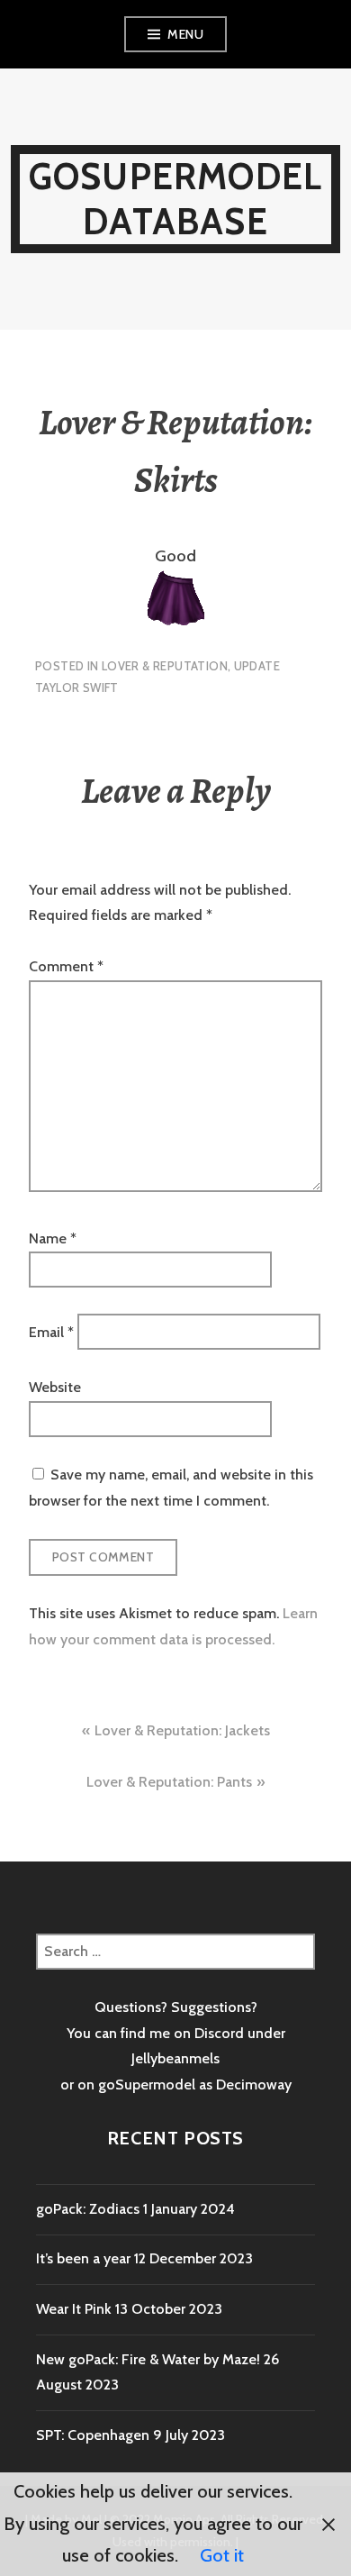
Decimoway (254, 2084)
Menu (185, 34)
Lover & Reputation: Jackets (182, 1730)
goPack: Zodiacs (88, 2209)
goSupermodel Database (175, 199)
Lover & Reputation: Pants (169, 1782)
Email (51, 1331)
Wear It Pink (74, 2309)
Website (55, 1387)
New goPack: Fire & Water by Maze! (148, 2359)
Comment (66, 966)
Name (53, 1238)
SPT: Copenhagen (93, 2435)
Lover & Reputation (165, 666)
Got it (222, 2555)
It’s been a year (83, 2258)
